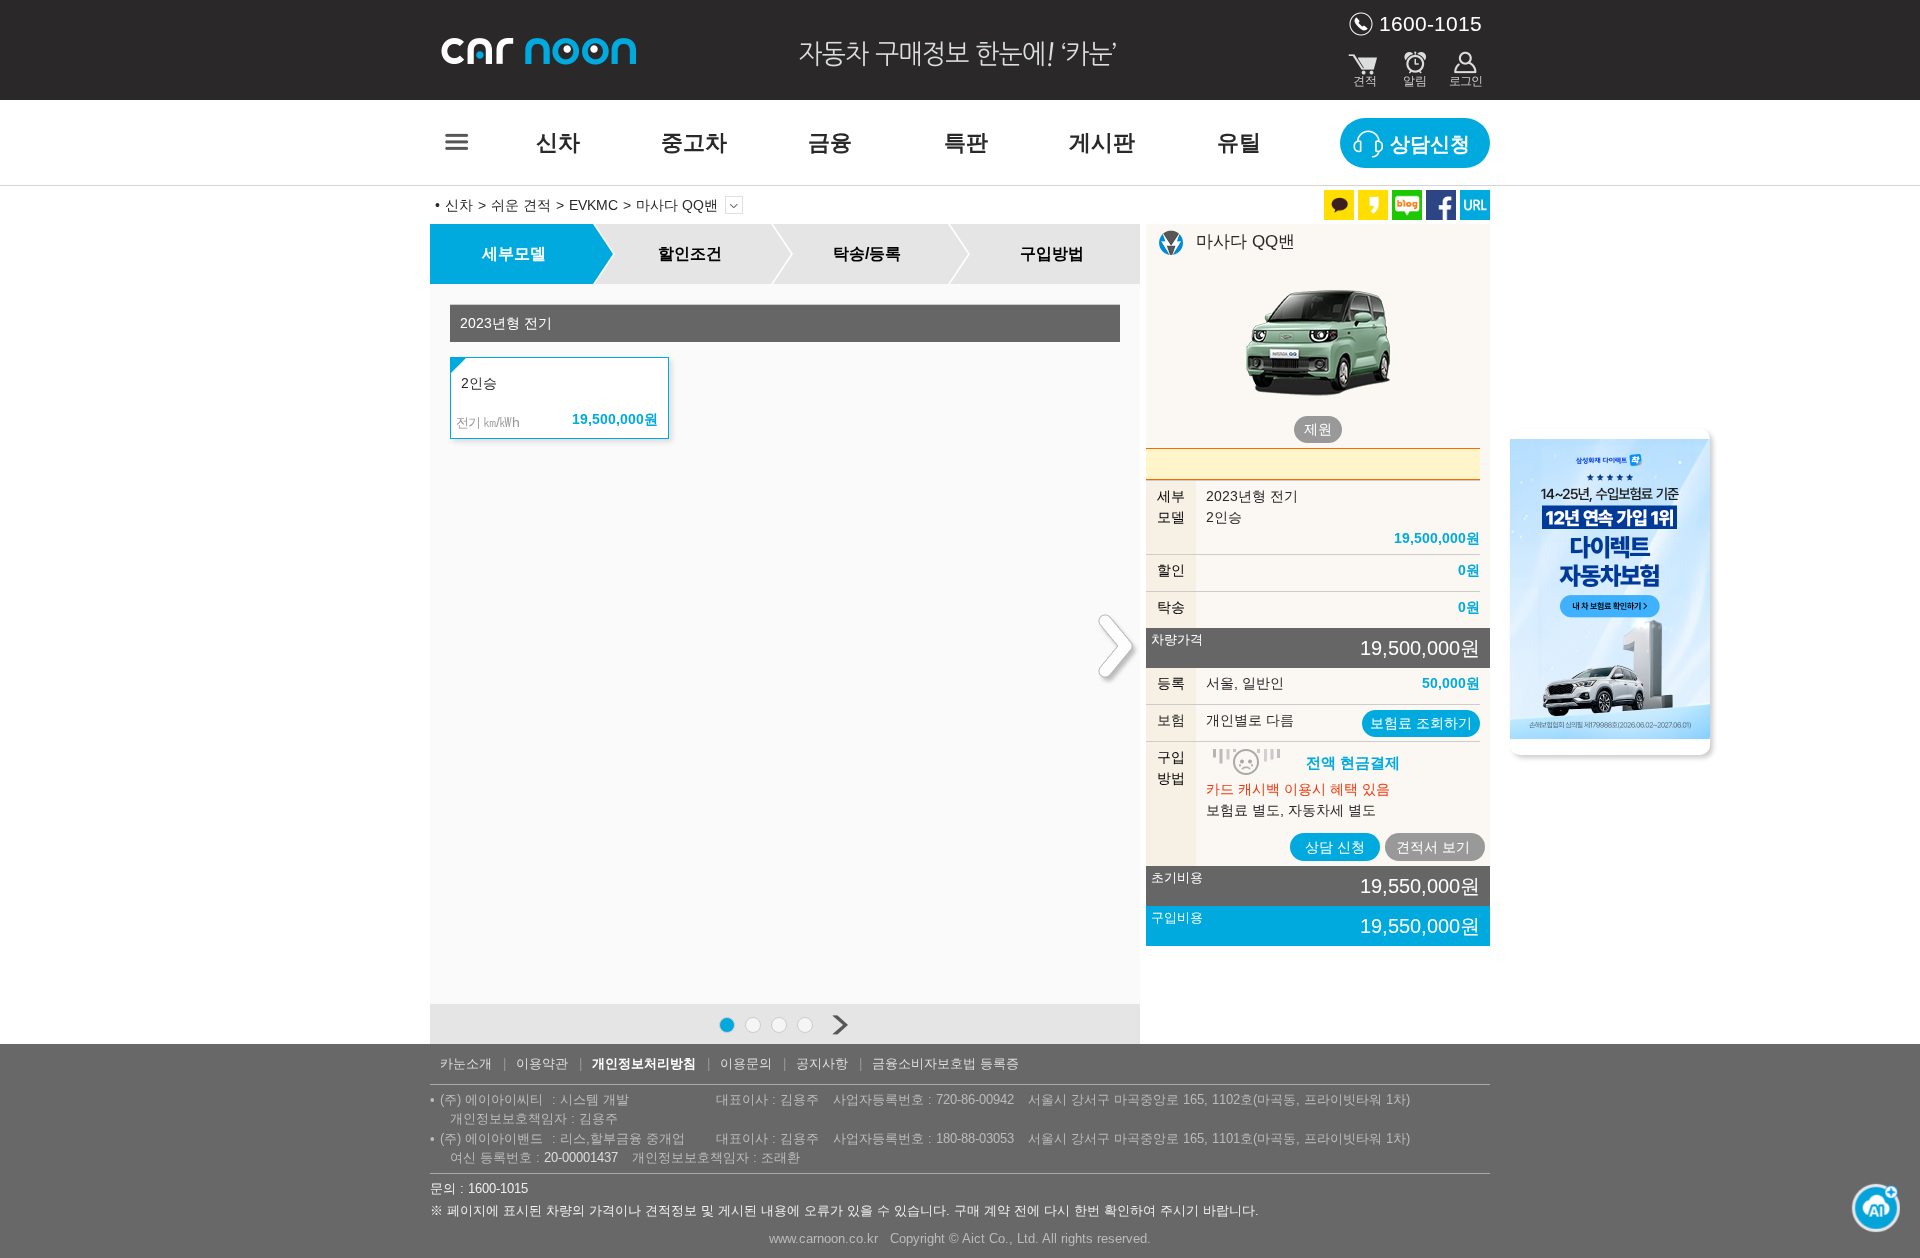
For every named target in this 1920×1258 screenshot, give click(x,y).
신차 (558, 142)
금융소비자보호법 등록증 (945, 1063)
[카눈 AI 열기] (1870, 1208)
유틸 (1239, 142)
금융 (830, 142)
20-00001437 (581, 1157)
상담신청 (1430, 144)
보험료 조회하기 (1421, 723)
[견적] (1365, 65)
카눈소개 (466, 1063)
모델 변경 (734, 205)
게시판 (1102, 142)
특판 (966, 142)
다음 (839, 1024)
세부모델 (514, 253)
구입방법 (1052, 253)
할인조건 (690, 253)
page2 (753, 1025)
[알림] (1415, 65)
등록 (1171, 683)
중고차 (694, 142)
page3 (779, 1025)
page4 (805, 1025)
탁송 (1171, 607)
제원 (1318, 429)
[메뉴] (455, 142)
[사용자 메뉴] (1465, 65)
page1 (727, 1025)
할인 (1171, 570)
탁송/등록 (867, 253)
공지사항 (822, 1063)
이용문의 (746, 1063)
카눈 (540, 50)
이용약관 (542, 1063)
